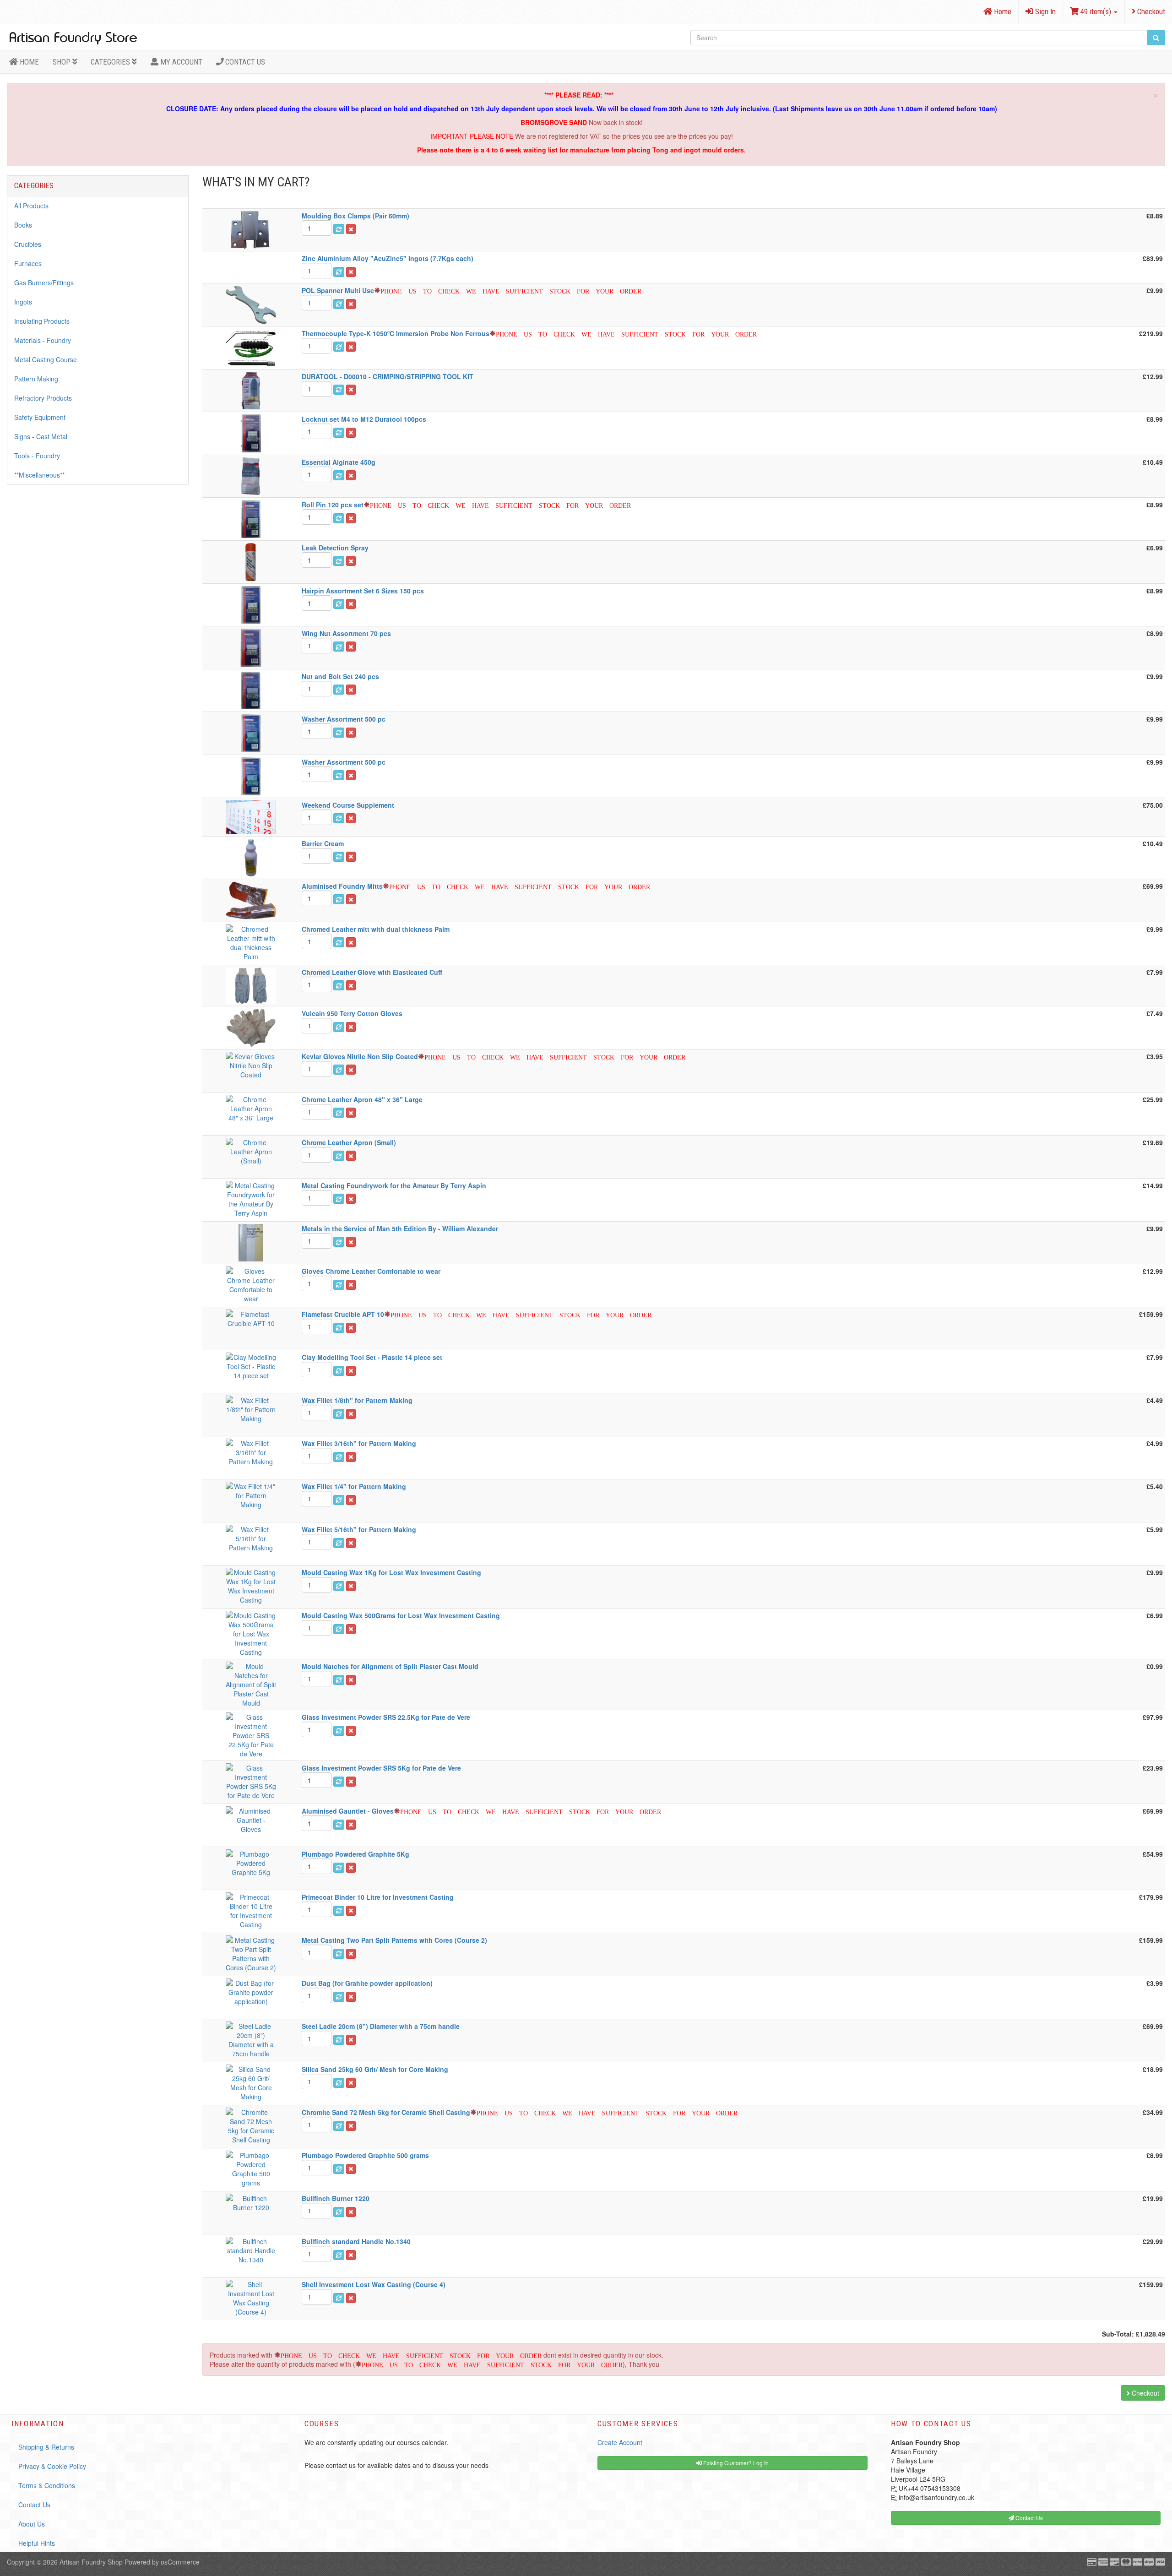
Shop (62, 62)
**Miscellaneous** (39, 475)
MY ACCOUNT (180, 62)
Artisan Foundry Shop (91, 2562)
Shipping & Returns (46, 2447)
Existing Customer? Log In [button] (735, 2463)
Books (23, 225)
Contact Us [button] (1028, 2518)
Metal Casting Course (46, 359)
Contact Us (244, 62)
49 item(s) (1096, 11)
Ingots (23, 302)
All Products (31, 206)
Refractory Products (43, 398)
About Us (32, 2524)
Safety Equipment (40, 417)
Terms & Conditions (47, 2485)
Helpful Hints (37, 2543)
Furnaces (28, 263)
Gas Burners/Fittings (44, 283)
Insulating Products (42, 321)
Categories (111, 62)
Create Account (620, 2442)
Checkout (1150, 11)
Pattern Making (36, 379)
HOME (28, 62)
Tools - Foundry (37, 456)
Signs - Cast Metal (41, 436)
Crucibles (28, 244)
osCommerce (180, 2562)
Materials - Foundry (43, 340)
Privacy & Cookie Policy (52, 2466)
